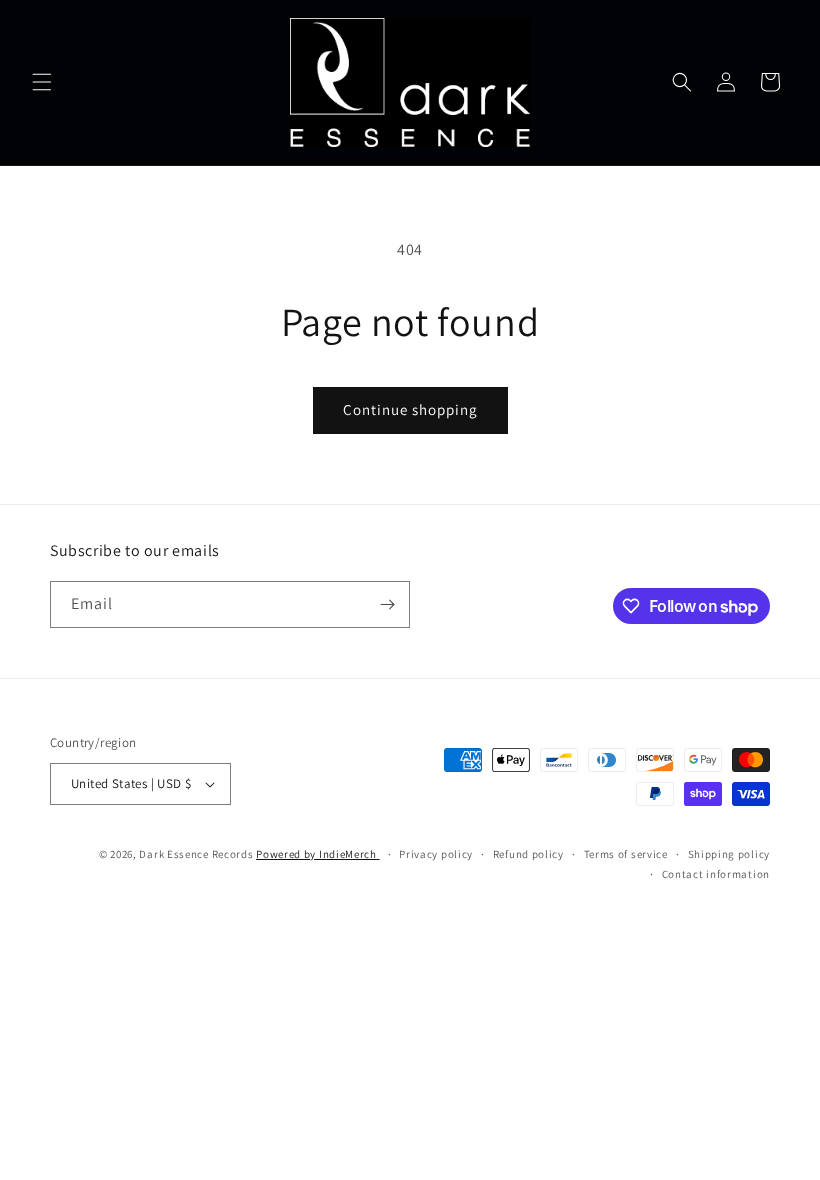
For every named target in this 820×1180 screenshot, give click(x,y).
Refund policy (528, 854)
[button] (42, 82)
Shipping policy (729, 854)
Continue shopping (410, 409)
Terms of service (626, 854)
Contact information (716, 874)
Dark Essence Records (197, 854)
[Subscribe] (387, 604)
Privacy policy (436, 854)
